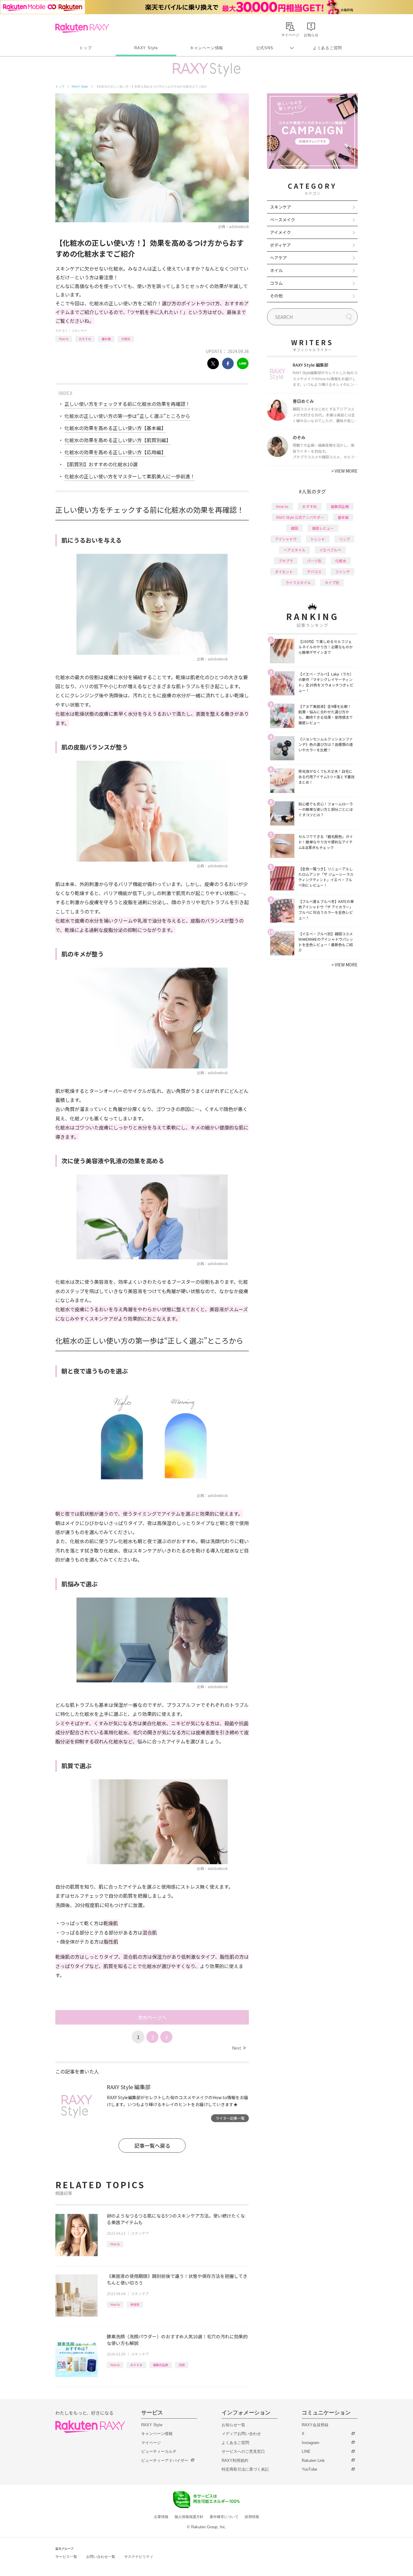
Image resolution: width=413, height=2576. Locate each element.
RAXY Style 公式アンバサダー (300, 517)
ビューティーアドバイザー (165, 2460)
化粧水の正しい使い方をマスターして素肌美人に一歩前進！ (130, 476)
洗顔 (182, 2365)
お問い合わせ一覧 (101, 2557)
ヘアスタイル (294, 550)
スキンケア (79, 331)
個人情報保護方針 (189, 2517)
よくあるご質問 (327, 48)
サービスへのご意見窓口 (243, 2451)
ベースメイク (283, 220)
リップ (344, 539)
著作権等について (224, 2517)
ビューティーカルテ (159, 2451)
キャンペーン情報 (207, 48)
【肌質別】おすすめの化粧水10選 (101, 464)
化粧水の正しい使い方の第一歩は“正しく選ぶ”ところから (127, 416)
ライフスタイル (298, 582)
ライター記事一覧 (230, 2118)
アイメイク (280, 232)
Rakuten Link (313, 2460)
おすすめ (85, 339)
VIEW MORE (345, 471)
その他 (276, 296)
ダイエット (284, 572)
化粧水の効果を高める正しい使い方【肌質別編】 (118, 440)
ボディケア (280, 245)
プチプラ (286, 561)
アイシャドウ (286, 539)
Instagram (311, 2443)
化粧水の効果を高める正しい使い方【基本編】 (115, 428)
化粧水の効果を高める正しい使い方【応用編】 (115, 452)
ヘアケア (278, 258)
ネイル (276, 270)
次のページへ (152, 2017)
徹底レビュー (323, 528)
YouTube (309, 2469)
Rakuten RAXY (82, 28)
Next (239, 2048)
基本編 (106, 339)
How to (64, 339)
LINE (306, 2451)
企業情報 (161, 2517)
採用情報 (252, 2517)
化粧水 (126, 339)
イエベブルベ (330, 550)
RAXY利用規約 (235, 2460)
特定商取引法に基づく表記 (245, 2469)
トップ (85, 48)
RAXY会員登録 (315, 2425)
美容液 (135, 2304)
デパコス (314, 572)
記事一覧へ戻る (152, 2146)
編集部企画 (161, 2365)
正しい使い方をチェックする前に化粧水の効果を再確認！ (127, 404)
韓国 (294, 528)
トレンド (318, 539)
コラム (276, 283)
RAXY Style (146, 48)
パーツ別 (314, 561)
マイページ (151, 2443)
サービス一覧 (66, 2557)
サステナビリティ (139, 2557)
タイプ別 (332, 582)
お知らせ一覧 (233, 2425)
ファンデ (343, 572)
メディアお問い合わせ (241, 2434)
